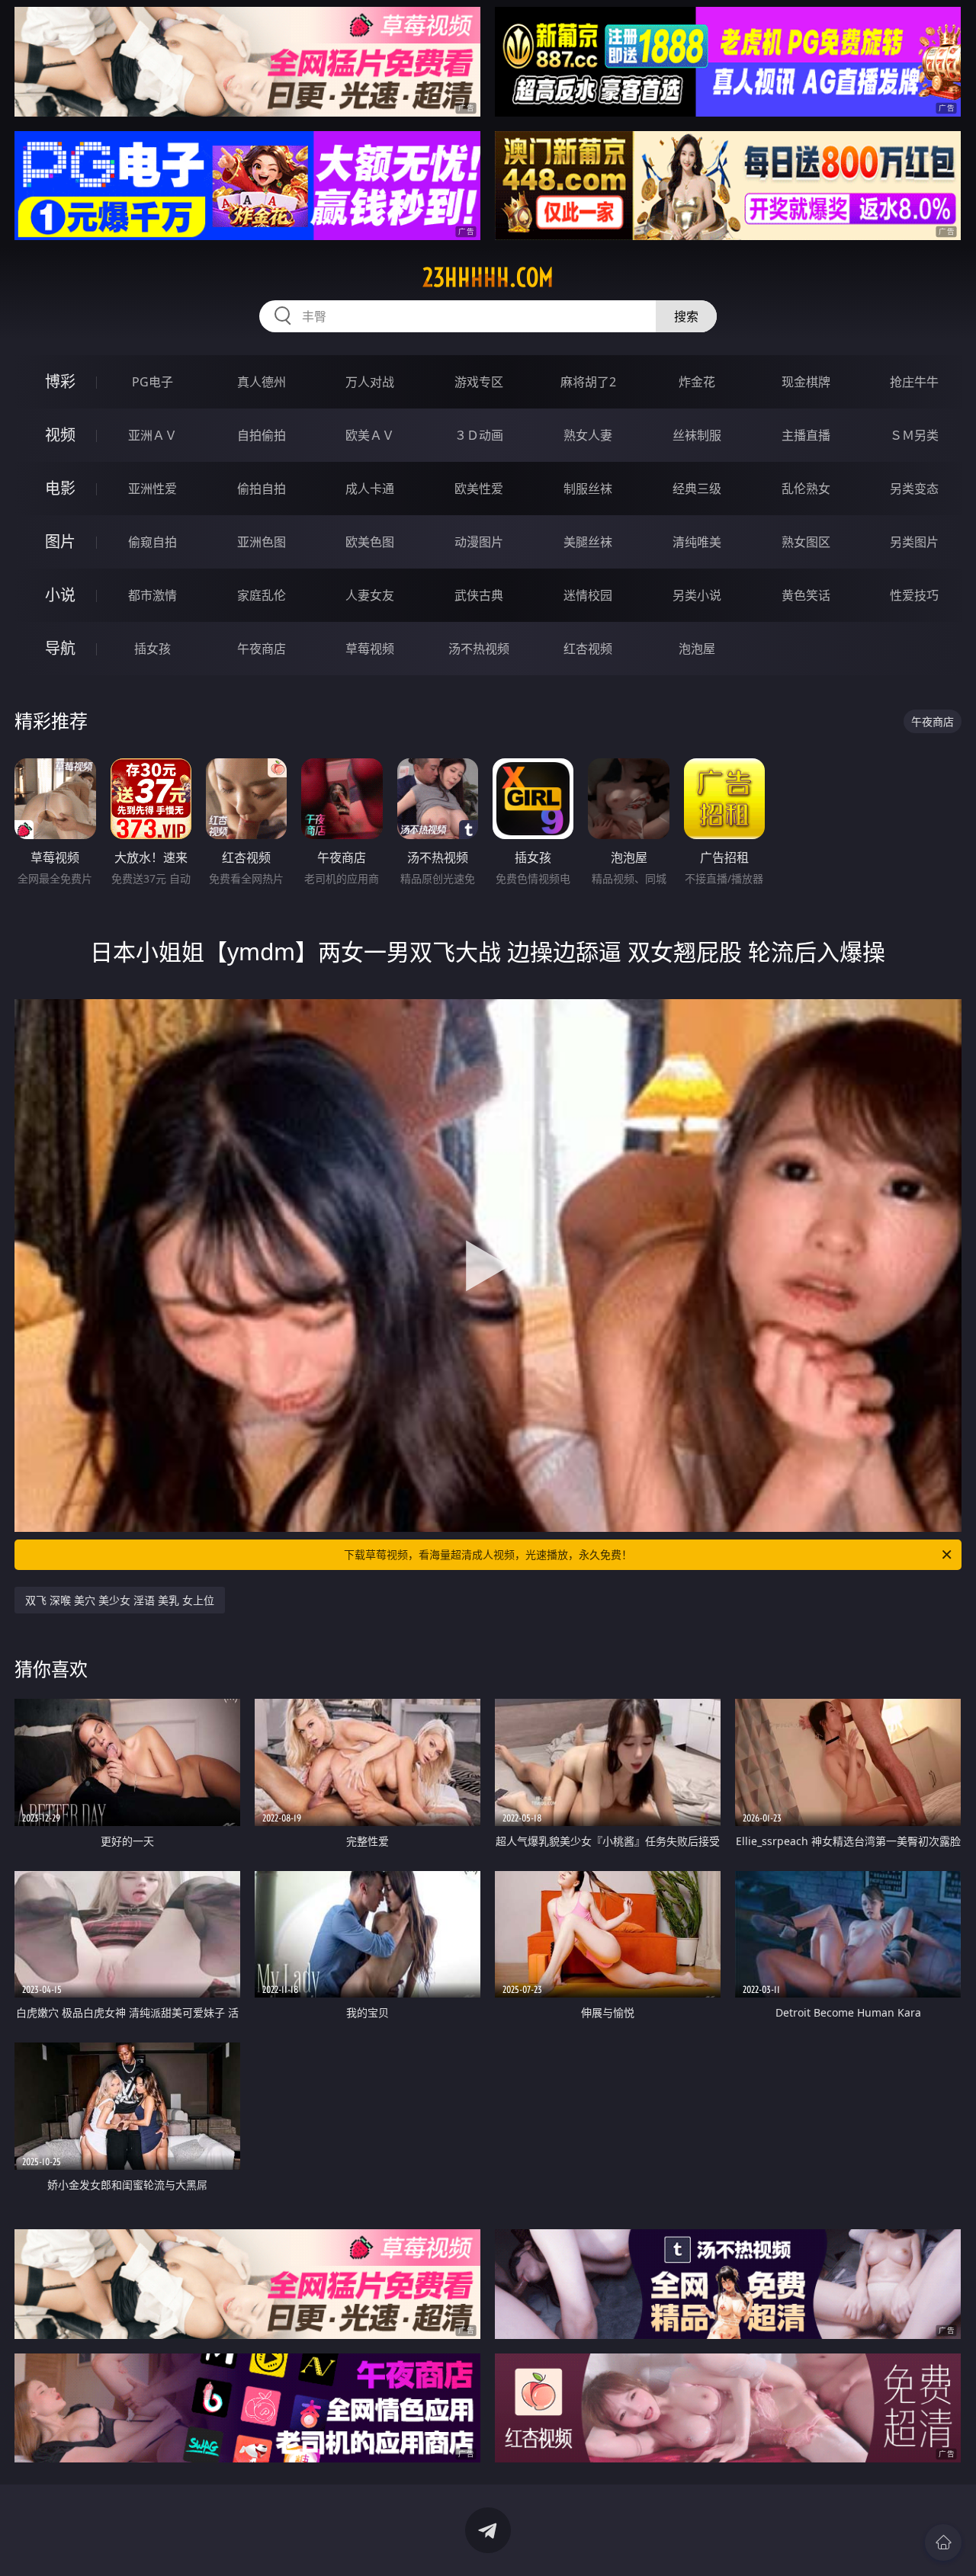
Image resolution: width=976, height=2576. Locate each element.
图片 (60, 541)
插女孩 (152, 649)
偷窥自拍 (152, 542)
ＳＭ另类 (914, 435)
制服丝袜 (588, 489)
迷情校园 (588, 595)
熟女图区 (806, 542)
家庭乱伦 (262, 595)
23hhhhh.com (488, 277)
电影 (60, 488)
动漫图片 (479, 542)
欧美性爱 (479, 489)
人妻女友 (370, 595)
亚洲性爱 (152, 489)
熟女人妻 (588, 435)
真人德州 (262, 382)
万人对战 (370, 382)
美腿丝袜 (588, 542)
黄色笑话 (806, 595)
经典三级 (697, 489)
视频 (60, 435)
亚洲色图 (262, 542)
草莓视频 (370, 649)
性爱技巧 (914, 595)
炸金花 (697, 382)
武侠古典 (479, 595)
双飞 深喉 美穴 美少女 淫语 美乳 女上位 (120, 1600)
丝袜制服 (697, 435)
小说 (60, 595)
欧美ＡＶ (370, 435)
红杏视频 (588, 649)
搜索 (686, 316)
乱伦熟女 (806, 489)
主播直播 (806, 435)
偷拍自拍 (262, 489)
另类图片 (914, 542)
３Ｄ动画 (479, 435)
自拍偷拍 (262, 435)
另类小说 (697, 595)
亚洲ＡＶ (152, 435)
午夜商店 (262, 649)
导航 (60, 648)
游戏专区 (479, 382)
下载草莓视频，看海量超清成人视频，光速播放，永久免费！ (488, 1554)
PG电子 (152, 382)
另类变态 (914, 489)
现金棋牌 (806, 382)
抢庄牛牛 (914, 382)
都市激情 (152, 595)
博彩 (60, 381)
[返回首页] (943, 2542)
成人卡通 (370, 489)
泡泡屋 (697, 649)
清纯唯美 (697, 542)
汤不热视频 (479, 649)
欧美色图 (370, 542)
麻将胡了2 (588, 382)
